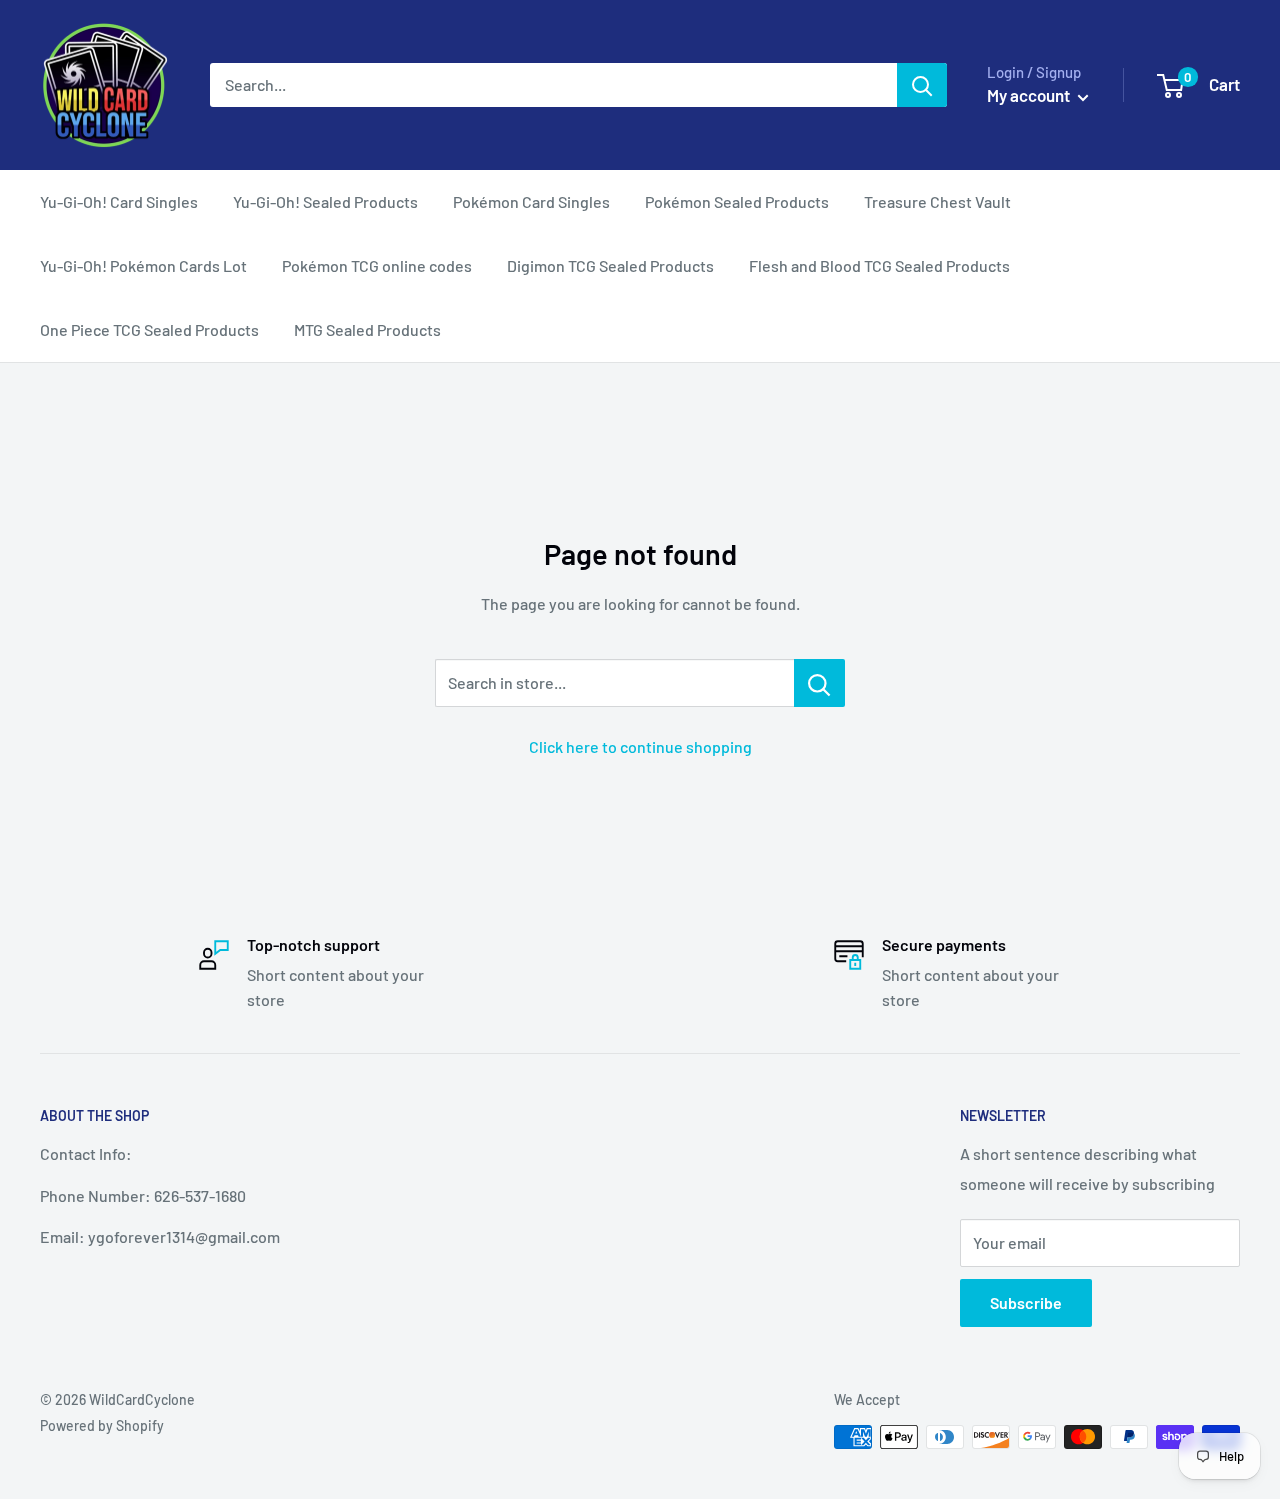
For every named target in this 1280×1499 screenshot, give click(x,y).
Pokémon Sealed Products (737, 201)
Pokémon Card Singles (531, 201)
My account (1030, 95)
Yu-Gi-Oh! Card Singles (119, 201)
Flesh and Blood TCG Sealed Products (879, 265)
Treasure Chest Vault (937, 201)
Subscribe (1026, 1302)
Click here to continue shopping (640, 746)
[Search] (922, 85)
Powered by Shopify (102, 1425)
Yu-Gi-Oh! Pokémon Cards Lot (143, 265)
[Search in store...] (819, 683)
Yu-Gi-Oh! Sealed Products (325, 201)
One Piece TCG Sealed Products (149, 329)
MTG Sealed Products (367, 329)
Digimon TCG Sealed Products (610, 265)
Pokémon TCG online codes (377, 265)
